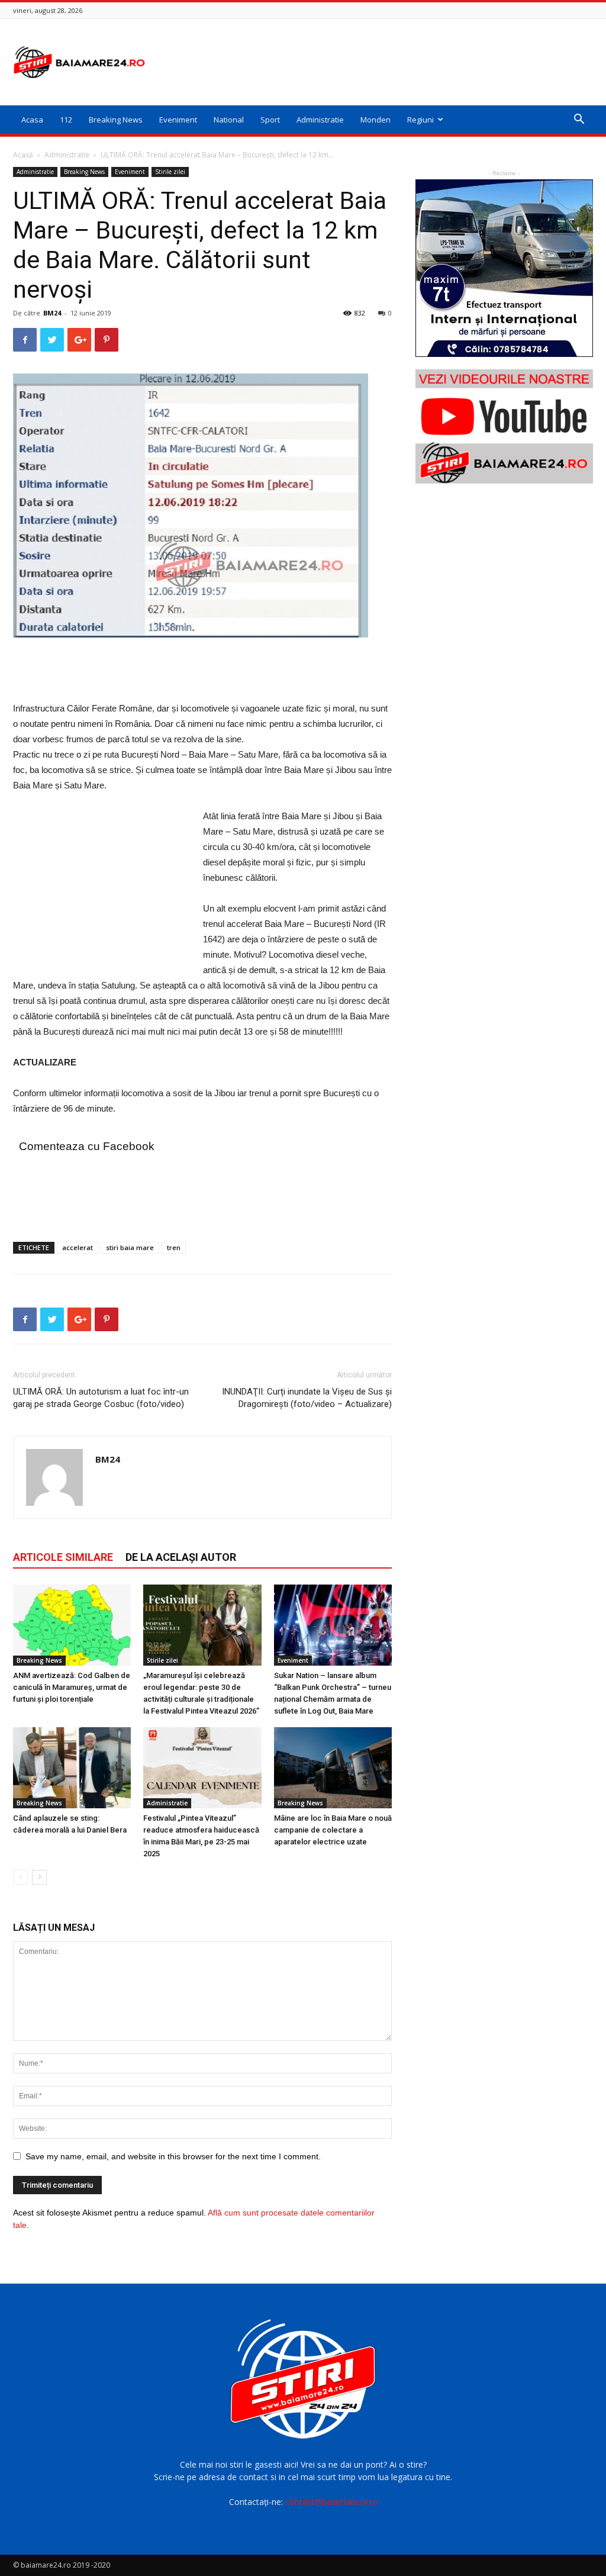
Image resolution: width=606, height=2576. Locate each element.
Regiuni (420, 120)
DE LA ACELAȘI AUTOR (181, 1557)
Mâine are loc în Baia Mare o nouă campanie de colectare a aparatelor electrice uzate (333, 1830)
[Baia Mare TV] (504, 426)
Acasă (23, 155)
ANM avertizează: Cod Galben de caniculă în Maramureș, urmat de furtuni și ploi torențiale (72, 1687)
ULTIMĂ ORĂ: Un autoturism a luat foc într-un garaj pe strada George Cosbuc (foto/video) (101, 1398)
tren (174, 1247)
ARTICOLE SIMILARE (63, 1557)
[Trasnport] (504, 268)
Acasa (32, 120)
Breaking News (116, 120)
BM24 (52, 313)
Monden (375, 120)
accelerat (78, 1247)
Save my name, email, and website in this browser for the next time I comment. (173, 2156)
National (229, 120)
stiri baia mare (130, 1247)
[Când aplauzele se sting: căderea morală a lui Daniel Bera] (72, 1768)
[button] (579, 120)
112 (66, 120)
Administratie (320, 120)
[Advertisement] (378, 62)
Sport (270, 120)
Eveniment (178, 120)
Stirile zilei (170, 172)
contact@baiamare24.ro (331, 2502)
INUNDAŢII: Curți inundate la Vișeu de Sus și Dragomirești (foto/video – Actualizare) (307, 1398)
